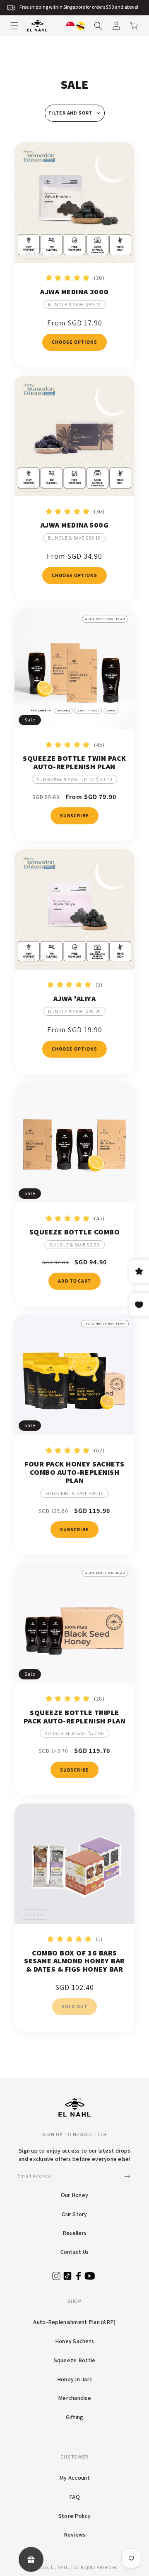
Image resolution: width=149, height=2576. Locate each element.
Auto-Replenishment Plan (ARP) (74, 2322)
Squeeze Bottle (75, 2360)
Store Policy (74, 2516)
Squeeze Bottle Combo (74, 1232)
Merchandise (74, 2398)
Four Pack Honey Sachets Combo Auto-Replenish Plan (74, 1472)
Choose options (74, 342)
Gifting (75, 2417)
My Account (74, 2478)
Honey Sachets (75, 2341)
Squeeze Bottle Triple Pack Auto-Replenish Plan (74, 1717)
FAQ (74, 2497)
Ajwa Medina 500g (74, 525)
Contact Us (75, 2252)
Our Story (74, 2214)
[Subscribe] (127, 2176)
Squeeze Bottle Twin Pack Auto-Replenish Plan (74, 763)
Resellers (75, 2233)
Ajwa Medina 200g (74, 292)
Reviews (75, 2534)
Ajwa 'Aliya (75, 999)
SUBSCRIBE (74, 815)
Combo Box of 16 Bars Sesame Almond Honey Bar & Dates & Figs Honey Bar (74, 1961)
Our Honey (75, 2195)
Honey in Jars (75, 2379)
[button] (14, 26)
